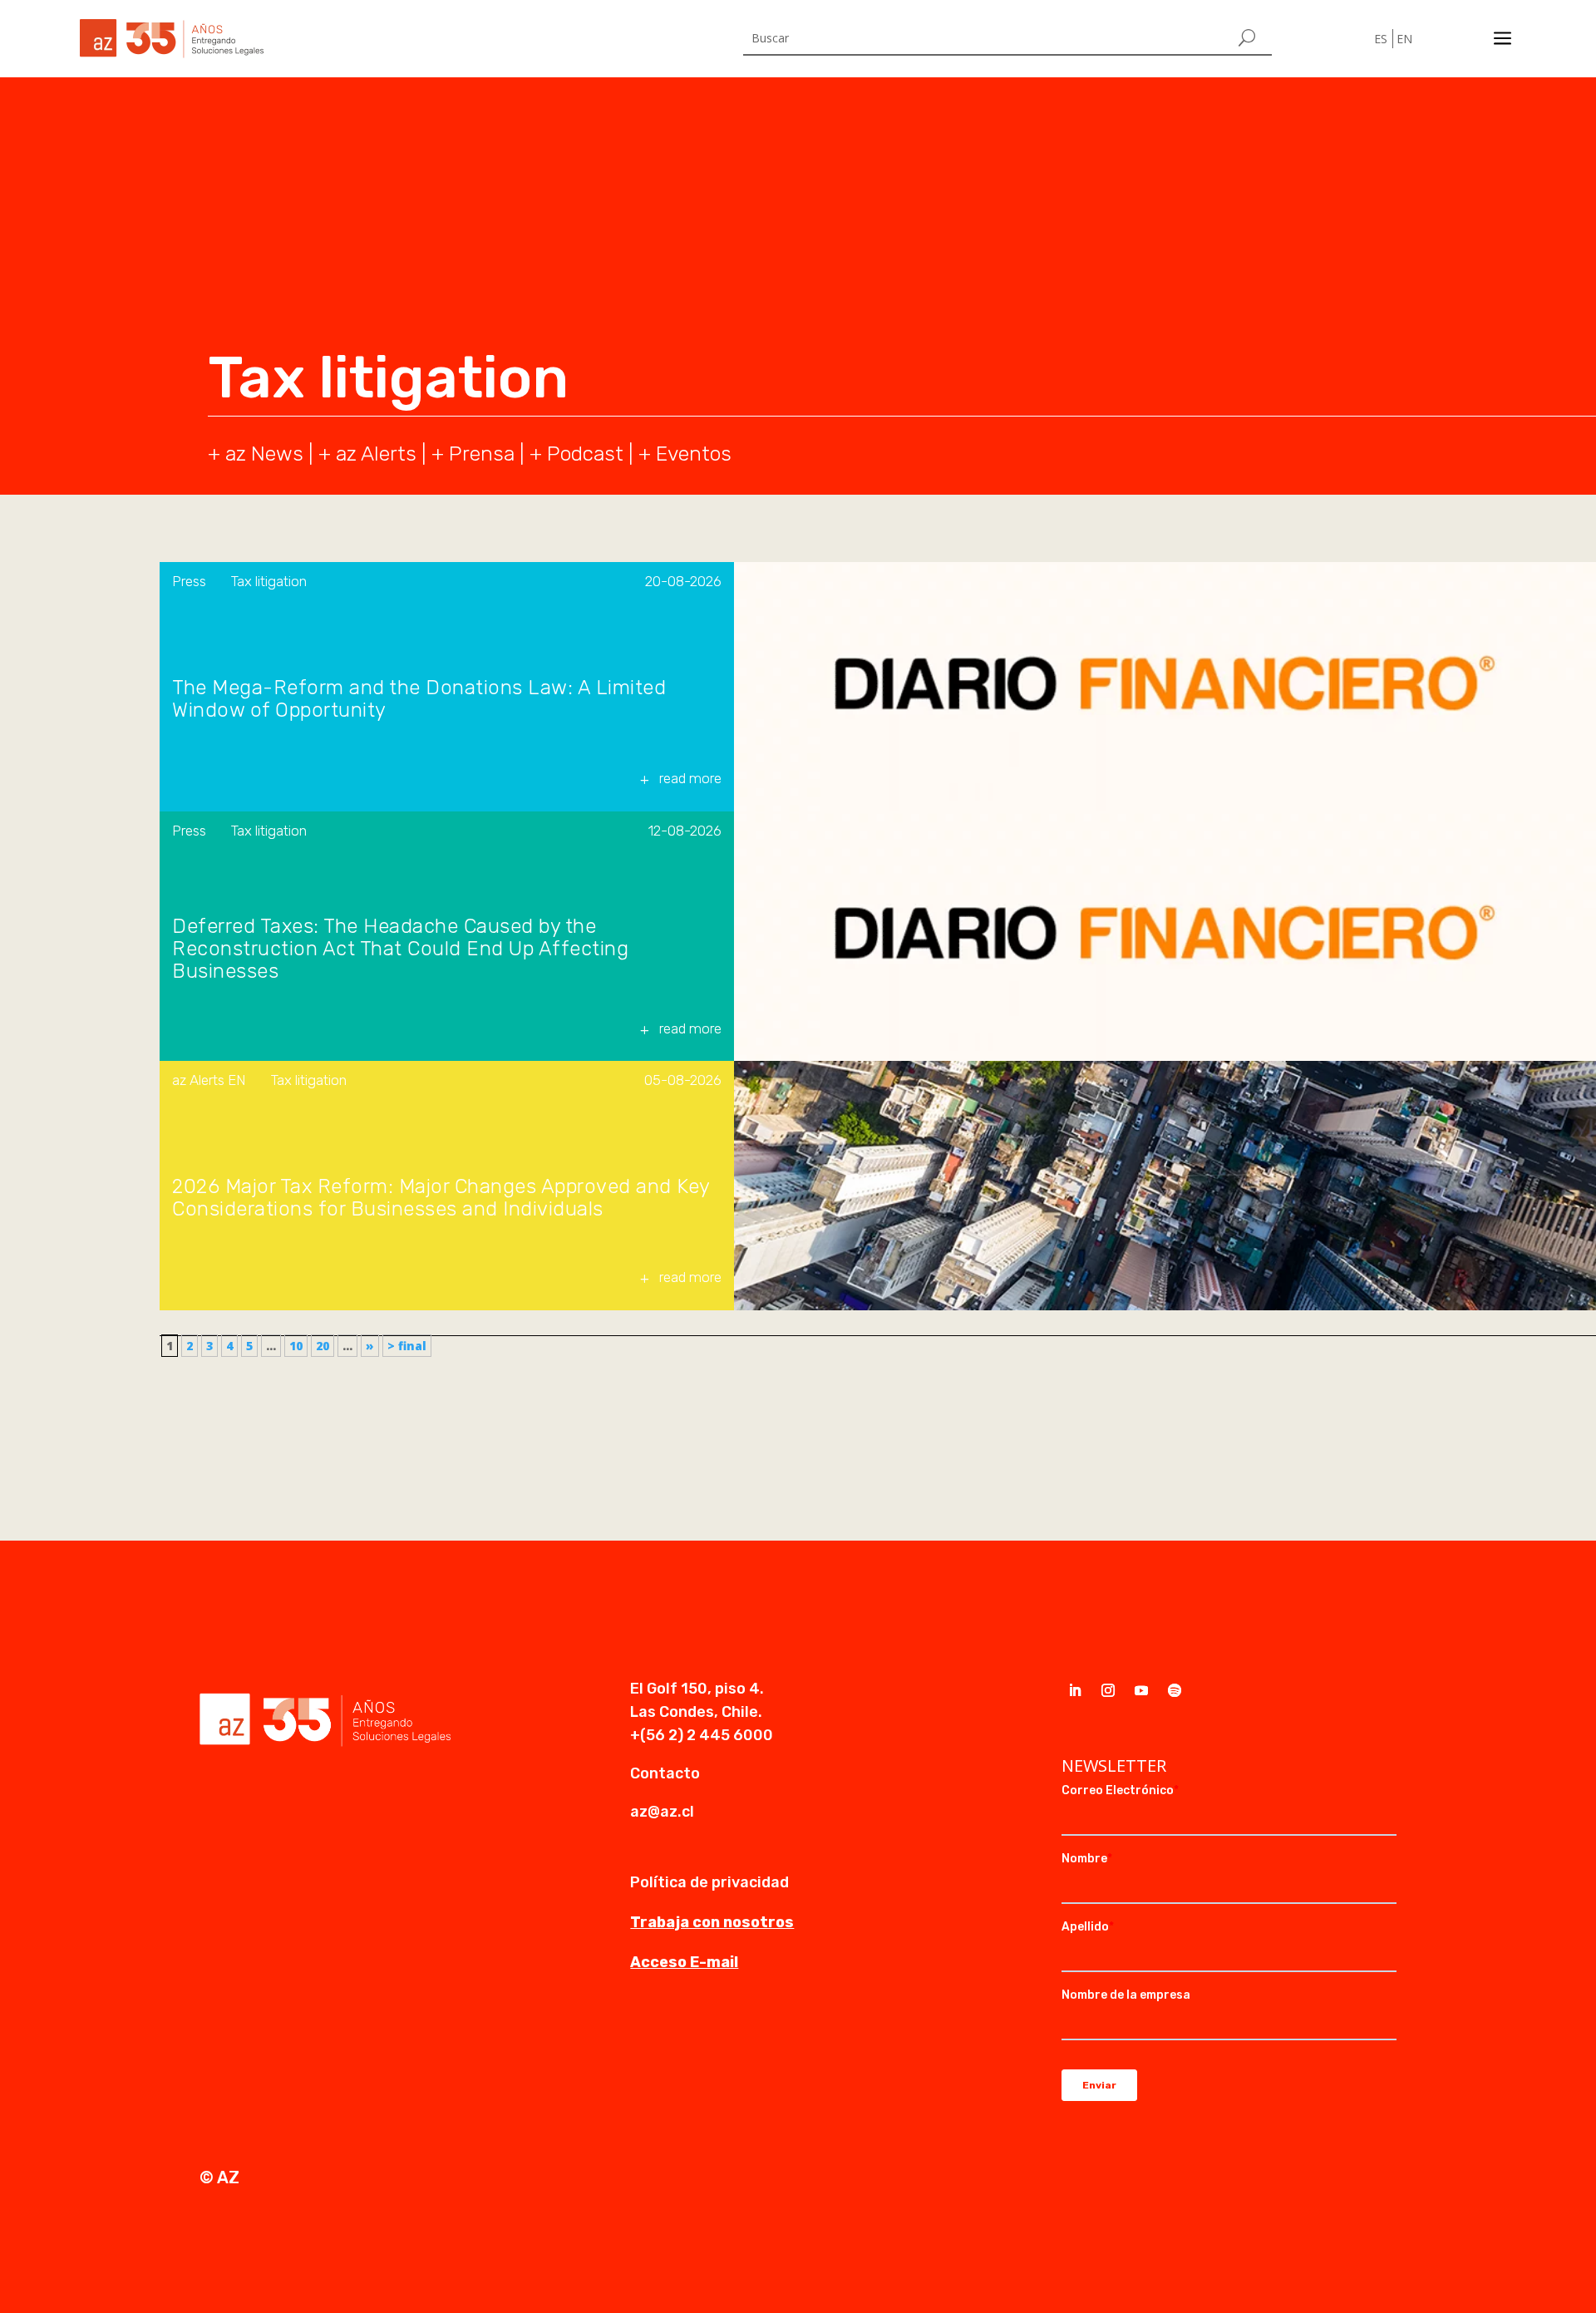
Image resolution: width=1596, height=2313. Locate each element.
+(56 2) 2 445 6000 (702, 1735)
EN (1404, 39)
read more (690, 778)
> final (407, 1346)
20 (323, 1346)
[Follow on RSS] (1175, 1690)
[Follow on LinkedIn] (1075, 1690)
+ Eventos (685, 454)
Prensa (482, 454)
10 (296, 1346)
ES (1381, 39)
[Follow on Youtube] (1141, 1690)
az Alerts (376, 454)
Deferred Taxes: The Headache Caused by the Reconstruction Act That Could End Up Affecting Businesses (400, 949)
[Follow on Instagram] (1108, 1690)
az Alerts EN (209, 1080)
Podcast (585, 454)
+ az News (256, 454)
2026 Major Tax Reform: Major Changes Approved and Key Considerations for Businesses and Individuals (441, 1198)
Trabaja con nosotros (712, 1922)
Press (189, 581)
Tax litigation (269, 581)
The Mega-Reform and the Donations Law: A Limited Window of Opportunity (419, 699)
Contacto (665, 1773)
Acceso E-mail (684, 1962)
